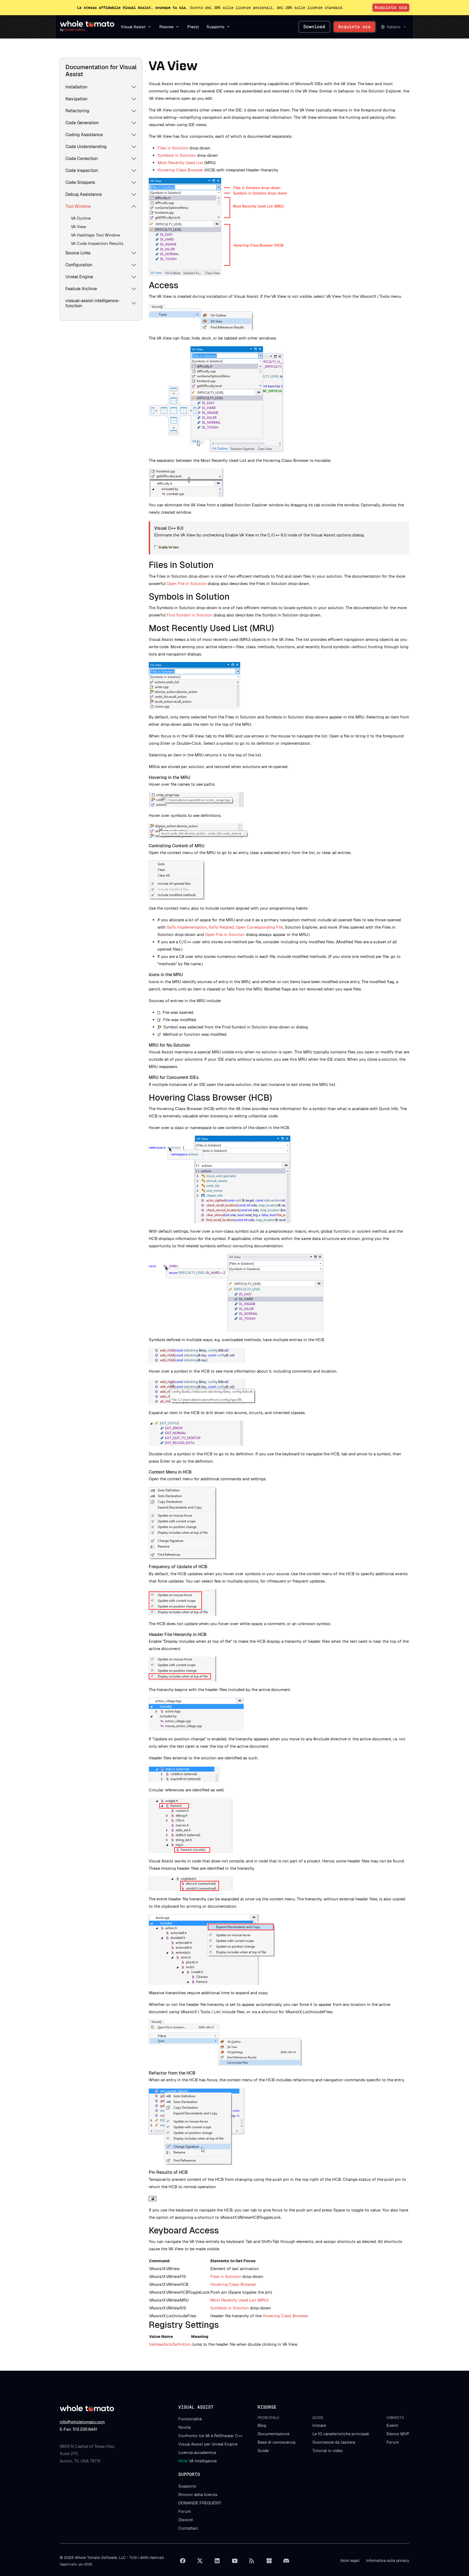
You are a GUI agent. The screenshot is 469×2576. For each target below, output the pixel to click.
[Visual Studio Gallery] (269, 2561)
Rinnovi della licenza (198, 2494)
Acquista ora (391, 7)
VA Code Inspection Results (97, 243)
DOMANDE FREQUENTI (200, 2503)
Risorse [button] (166, 27)
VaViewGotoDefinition (170, 2344)
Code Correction (82, 159)
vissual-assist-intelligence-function (93, 303)
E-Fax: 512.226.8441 (78, 2429)
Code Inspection (82, 170)
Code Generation (82, 123)
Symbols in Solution (177, 155)
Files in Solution (173, 148)
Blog (262, 2425)
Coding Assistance (84, 135)
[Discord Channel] (286, 2561)
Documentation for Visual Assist (101, 71)
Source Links (78, 253)
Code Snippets (80, 182)
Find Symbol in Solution (190, 615)
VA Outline (81, 218)
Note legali (350, 2561)
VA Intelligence (197, 2461)
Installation (76, 87)
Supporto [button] (216, 27)
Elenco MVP (398, 2434)
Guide (263, 2451)
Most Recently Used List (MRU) (239, 2300)
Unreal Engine (79, 277)
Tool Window (78, 206)
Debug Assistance (84, 194)
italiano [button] (394, 27)
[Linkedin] (217, 2561)
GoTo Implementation (187, 927)
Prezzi (193, 27)
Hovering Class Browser (180, 170)
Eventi (392, 2425)
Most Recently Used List (180, 163)
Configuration (79, 265)
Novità (184, 2427)
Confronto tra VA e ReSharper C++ (210, 2436)
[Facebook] (183, 2561)
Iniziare (319, 2425)
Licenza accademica (197, 2452)
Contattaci (188, 2528)
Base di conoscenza (276, 2442)
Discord (186, 2520)
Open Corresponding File (259, 927)
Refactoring (77, 111)
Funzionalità (190, 2419)
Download (314, 27)
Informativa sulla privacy (388, 2561)
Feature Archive (81, 289)
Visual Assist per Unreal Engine (208, 2444)
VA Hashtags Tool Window (96, 235)
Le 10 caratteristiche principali (341, 2434)
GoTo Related (221, 927)
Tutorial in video (328, 2451)
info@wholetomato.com (82, 2422)
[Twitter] (200, 2561)
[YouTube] (234, 2561)
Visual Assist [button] (133, 27)
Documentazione (273, 2434)
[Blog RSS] (252, 2561)
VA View (78, 227)
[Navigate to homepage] (87, 24)
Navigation (76, 99)
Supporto (187, 2486)
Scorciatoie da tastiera (334, 2442)
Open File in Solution (187, 584)
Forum (393, 2442)
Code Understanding (86, 147)
